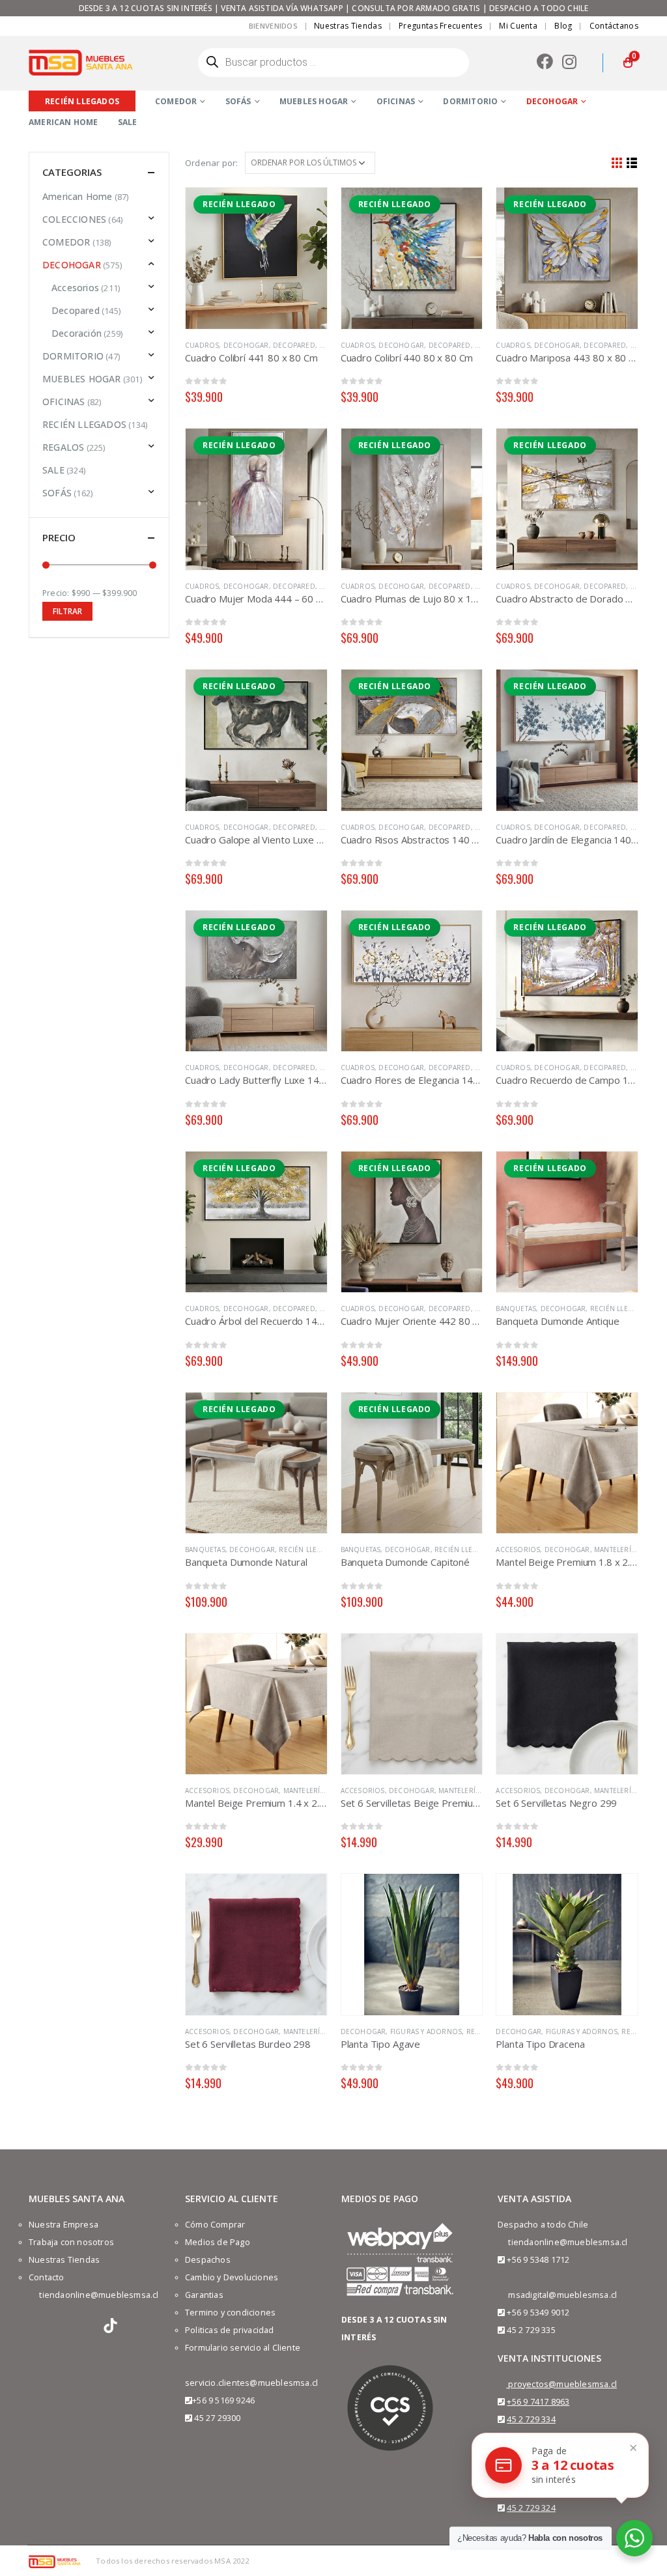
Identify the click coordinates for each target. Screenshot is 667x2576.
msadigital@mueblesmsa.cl (562, 2295)
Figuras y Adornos (426, 2031)
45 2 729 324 (531, 2508)
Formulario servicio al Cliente (243, 2348)
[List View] (632, 163)
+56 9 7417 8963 (538, 2402)
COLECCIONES (74, 219)
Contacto (47, 2277)
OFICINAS (396, 101)
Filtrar (67, 611)
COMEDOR (176, 101)
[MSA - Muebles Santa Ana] (81, 62)
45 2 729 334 (531, 2419)
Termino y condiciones (230, 2313)
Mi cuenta (518, 26)
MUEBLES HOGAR (314, 101)
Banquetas (516, 1309)
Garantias (204, 2295)
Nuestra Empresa (64, 2225)
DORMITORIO (470, 101)
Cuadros (202, 345)
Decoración (77, 333)
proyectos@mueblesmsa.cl (562, 2384)
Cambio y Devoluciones (232, 2277)
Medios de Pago (218, 2242)
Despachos (208, 2260)
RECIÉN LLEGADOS (621, 1309)
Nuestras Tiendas (348, 26)
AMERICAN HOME (64, 122)
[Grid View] (617, 163)
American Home (78, 196)
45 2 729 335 (531, 2330)
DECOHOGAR (552, 101)
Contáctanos (614, 26)
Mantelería (615, 1550)
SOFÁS (238, 101)
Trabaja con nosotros (71, 2242)
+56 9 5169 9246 (223, 2400)
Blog (563, 26)
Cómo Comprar (215, 2225)
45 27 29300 (217, 2418)
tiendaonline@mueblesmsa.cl (99, 2295)
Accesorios (518, 1550)
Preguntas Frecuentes (440, 26)
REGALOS (63, 447)
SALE (128, 122)
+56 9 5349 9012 (538, 2313)
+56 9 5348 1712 (538, 2260)
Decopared (294, 345)
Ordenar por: (211, 163)
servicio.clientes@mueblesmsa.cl (251, 2383)
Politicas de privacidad (230, 2330)
